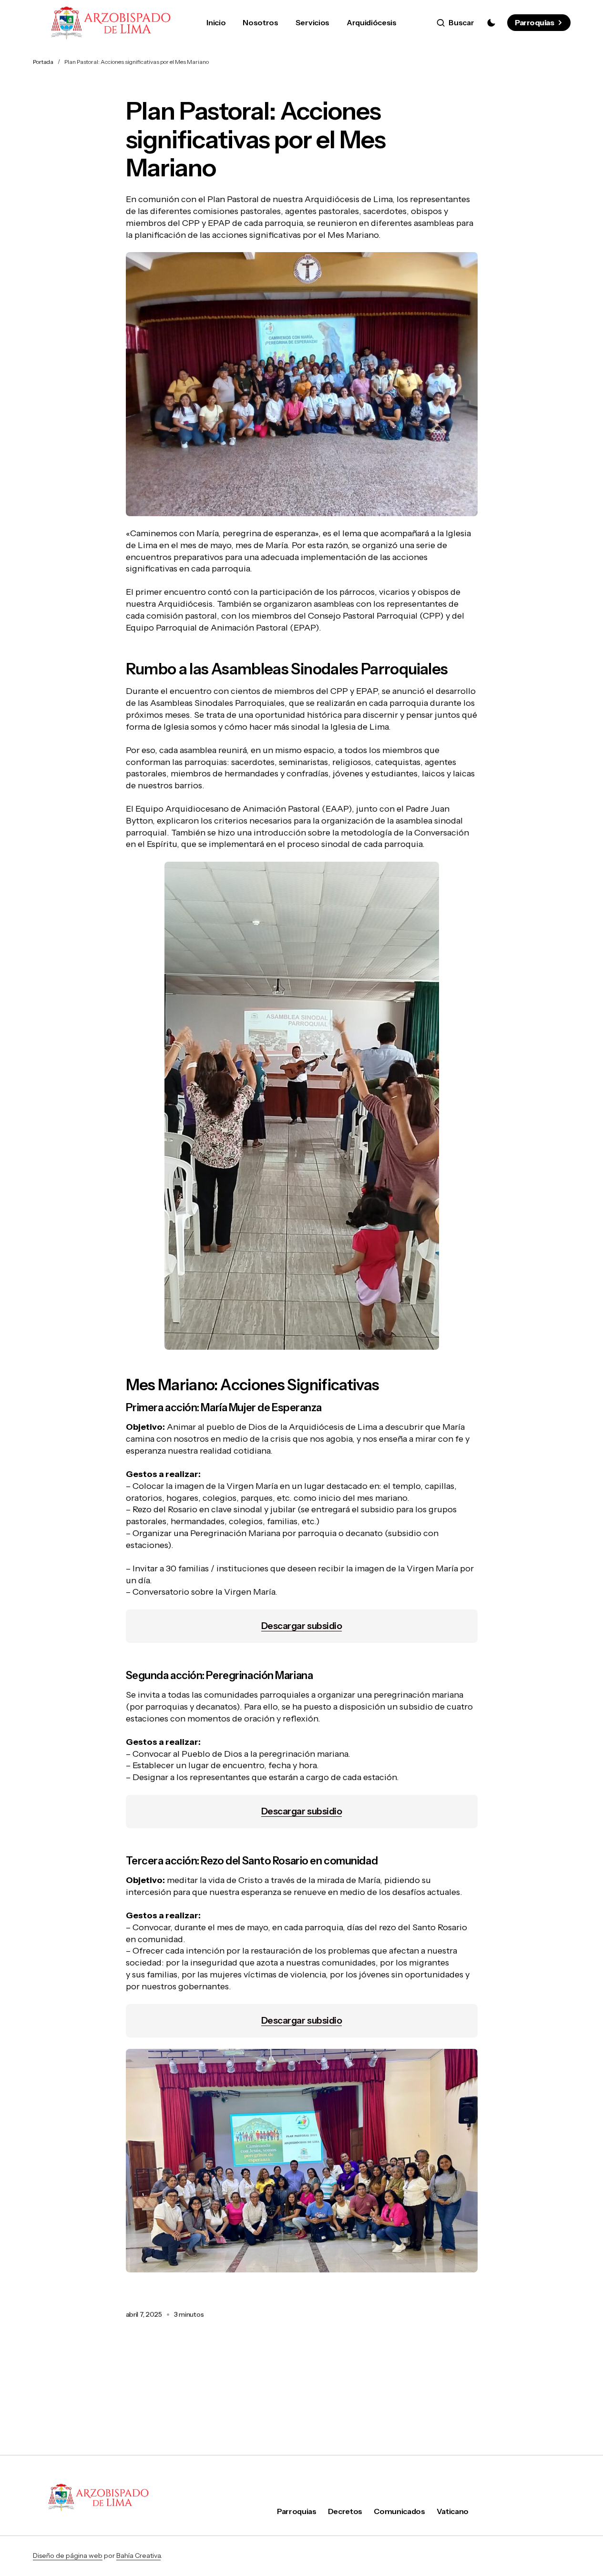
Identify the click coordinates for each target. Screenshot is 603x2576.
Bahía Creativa (138, 2556)
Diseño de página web (68, 2556)
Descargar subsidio (301, 1626)
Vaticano (453, 2511)
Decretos (345, 2511)
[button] (455, 23)
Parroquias (534, 22)
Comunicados (399, 2511)
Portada (43, 62)
